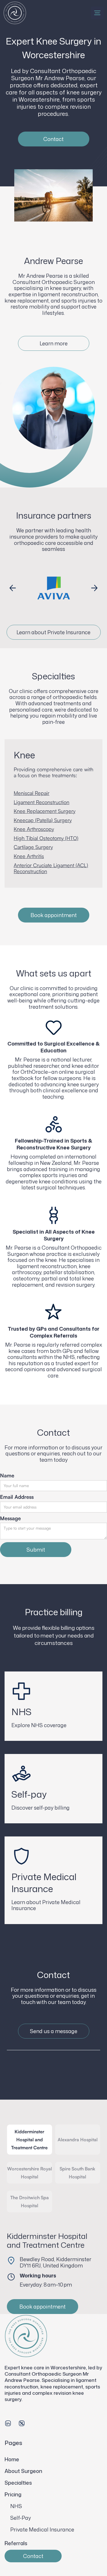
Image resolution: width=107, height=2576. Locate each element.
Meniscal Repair (32, 793)
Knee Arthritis (29, 856)
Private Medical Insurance (42, 2529)
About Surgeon (23, 2471)
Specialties (18, 2483)
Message (10, 1518)
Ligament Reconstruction (42, 802)
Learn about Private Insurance (53, 632)
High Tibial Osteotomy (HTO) (46, 838)
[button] (97, 13)
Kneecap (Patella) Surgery (43, 820)
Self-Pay (21, 2518)
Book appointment (54, 915)
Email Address (17, 1497)
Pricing (13, 2494)
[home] (15, 13)
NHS (16, 2506)
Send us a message (54, 2031)
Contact (53, 139)
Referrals (16, 2543)
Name (7, 1476)
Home (12, 2459)
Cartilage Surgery (33, 847)
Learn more (54, 343)
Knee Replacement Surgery (45, 811)
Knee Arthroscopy (34, 829)
